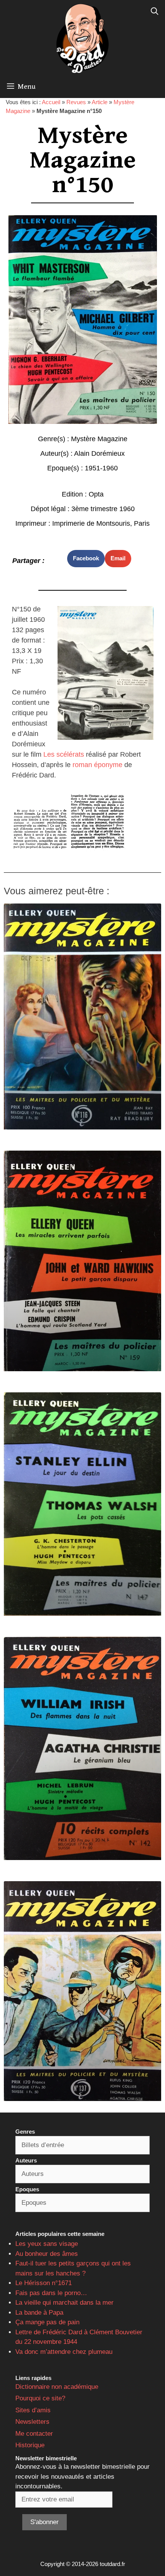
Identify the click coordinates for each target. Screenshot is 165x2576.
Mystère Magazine (99, 439)
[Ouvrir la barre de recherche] (155, 12)
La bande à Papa (39, 2313)
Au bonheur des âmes (47, 2254)
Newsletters (32, 2422)
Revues (76, 102)
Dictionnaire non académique (57, 2387)
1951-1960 (101, 468)
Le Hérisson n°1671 (44, 2283)
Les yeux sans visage (47, 2244)
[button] (86, 559)
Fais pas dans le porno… (51, 2293)
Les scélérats (64, 754)
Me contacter (34, 2434)
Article (100, 102)
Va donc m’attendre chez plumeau (64, 2352)
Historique (30, 2445)
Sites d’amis (33, 2410)
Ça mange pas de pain (47, 2322)
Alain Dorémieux (99, 453)
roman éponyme (97, 765)
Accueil (51, 102)
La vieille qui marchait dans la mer (64, 2303)
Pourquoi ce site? (40, 2398)
